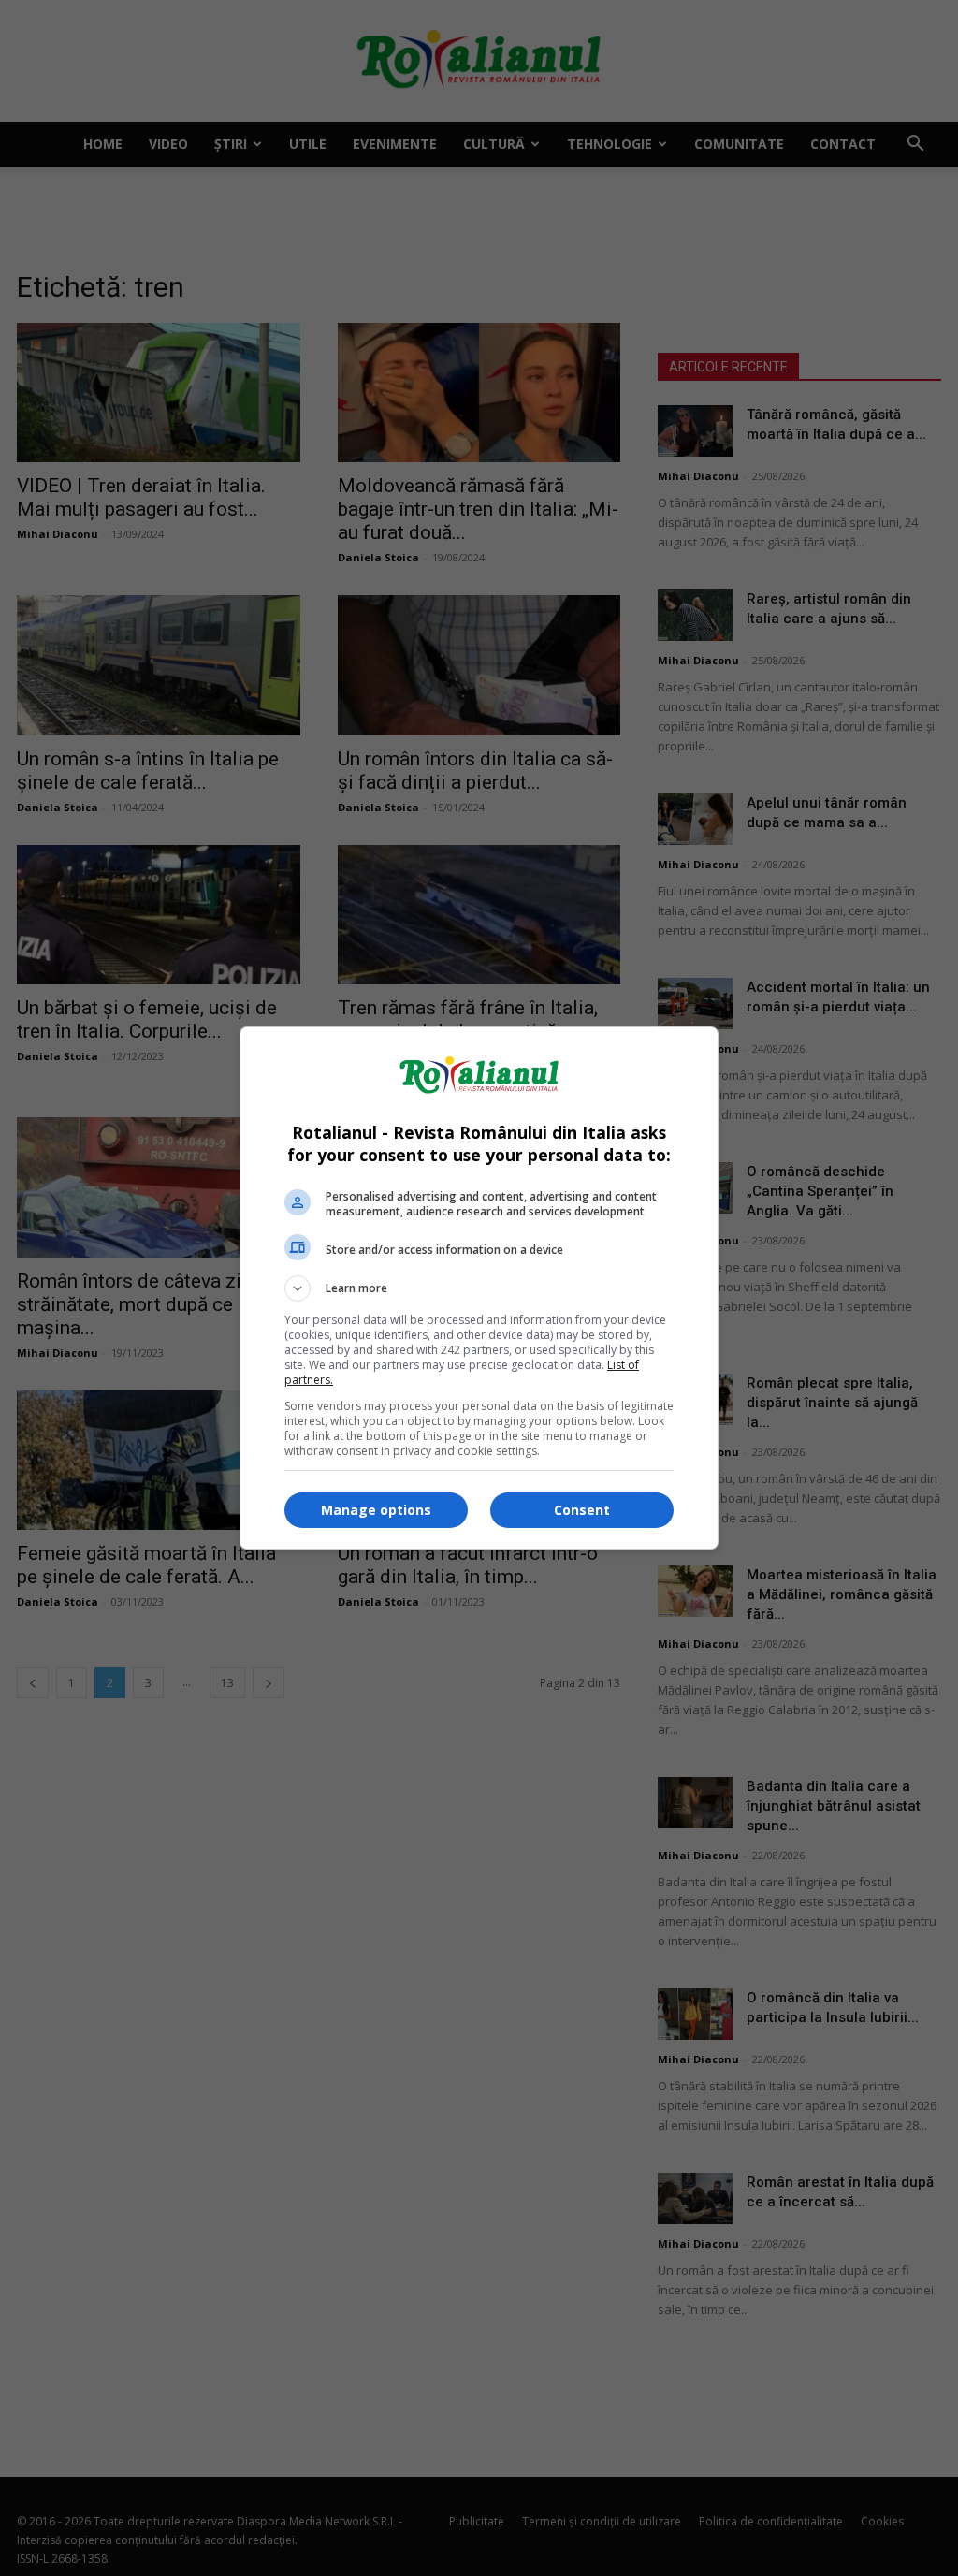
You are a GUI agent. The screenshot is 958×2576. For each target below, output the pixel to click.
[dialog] (479, 1288)
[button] (479, 1288)
